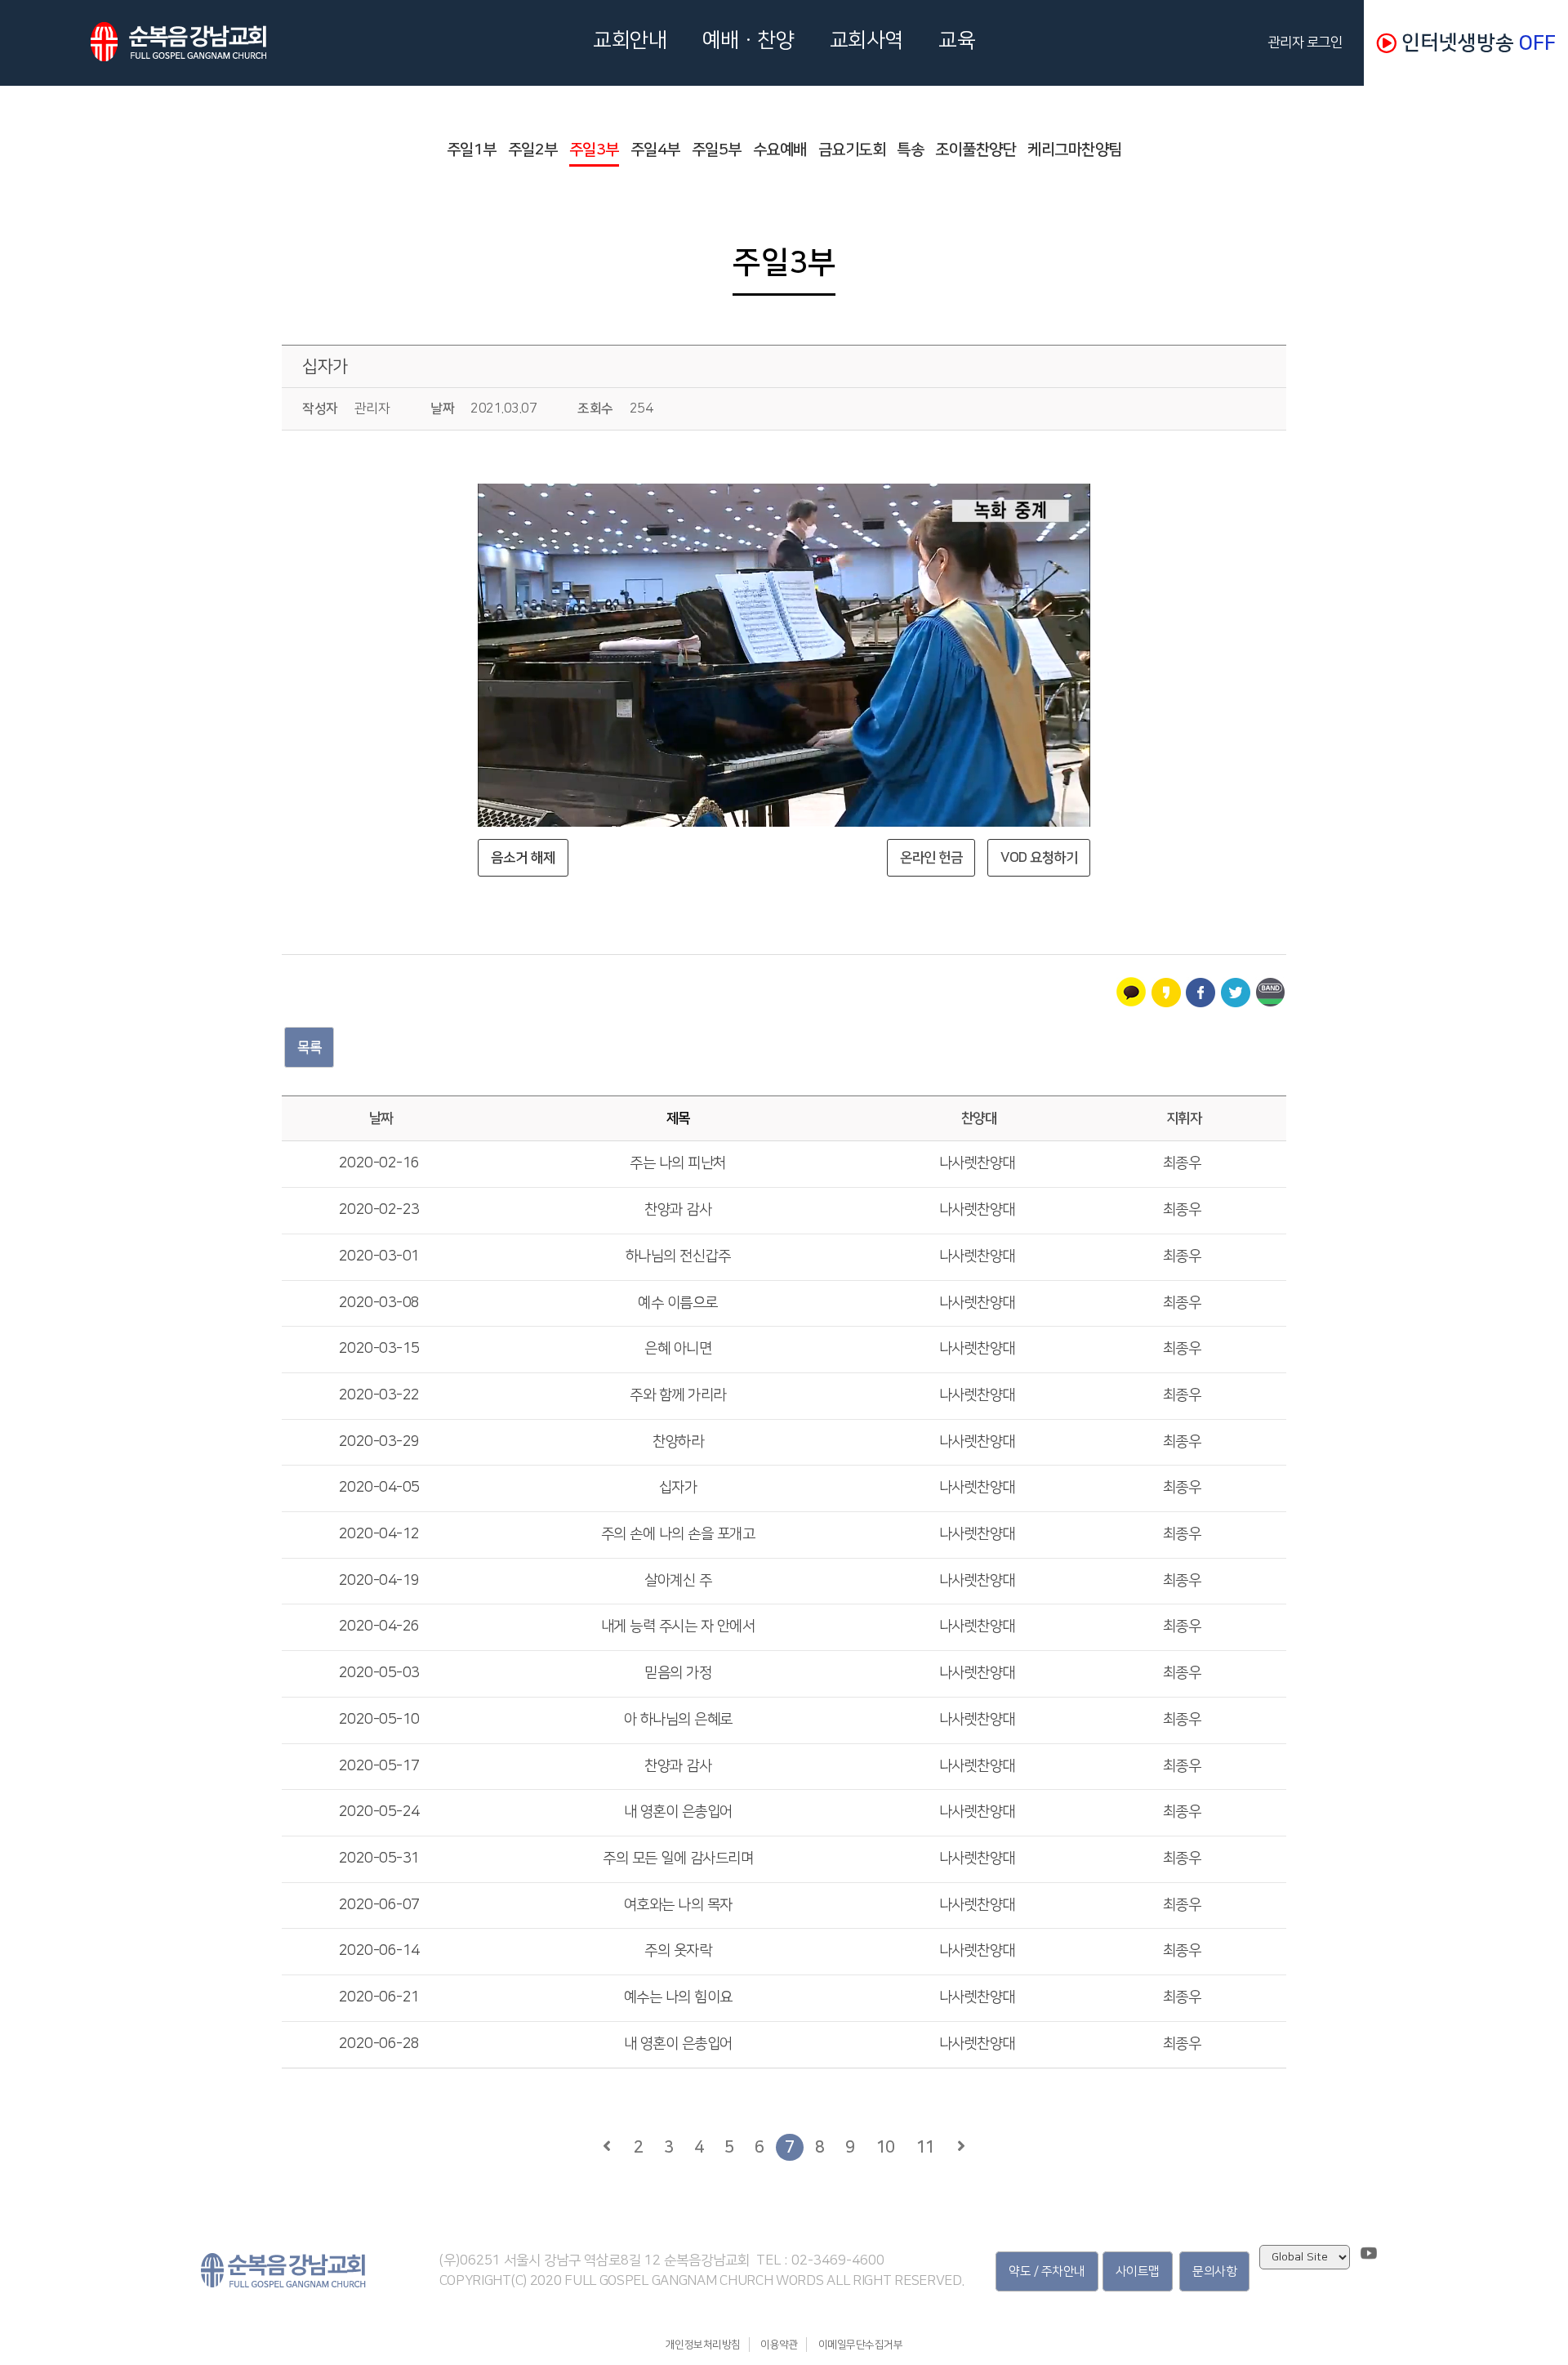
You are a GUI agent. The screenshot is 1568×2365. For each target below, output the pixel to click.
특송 (910, 150)
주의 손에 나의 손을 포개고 (678, 1534)
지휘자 (1184, 1118)
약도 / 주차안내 (1047, 2271)
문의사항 (1214, 2271)
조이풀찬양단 (976, 150)
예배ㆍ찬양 (748, 40)
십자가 (325, 366)
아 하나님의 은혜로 (678, 1720)
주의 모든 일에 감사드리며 (678, 1859)
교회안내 (630, 40)
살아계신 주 (678, 1581)
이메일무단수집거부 (861, 2345)
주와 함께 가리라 (678, 1395)
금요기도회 (852, 150)
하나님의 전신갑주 (678, 1256)
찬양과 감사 (678, 1210)
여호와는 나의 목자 (678, 1905)
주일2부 (533, 150)
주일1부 (472, 150)
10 (885, 2147)
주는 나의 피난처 (678, 1163)
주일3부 (594, 150)
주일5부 (717, 150)
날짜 (381, 1118)
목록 (309, 1047)
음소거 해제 (523, 858)
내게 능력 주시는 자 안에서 (678, 1626)
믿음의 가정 (678, 1673)
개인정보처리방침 (703, 2345)
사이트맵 (1138, 2271)
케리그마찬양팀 (1075, 150)
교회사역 (866, 40)
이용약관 (779, 2345)
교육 (957, 40)
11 (925, 2147)
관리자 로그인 (1308, 42)
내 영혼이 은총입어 (678, 1812)
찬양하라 (678, 1442)
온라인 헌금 (931, 858)
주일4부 (655, 150)
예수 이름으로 (678, 1303)
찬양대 (979, 1118)
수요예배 (780, 150)
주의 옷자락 (678, 1951)
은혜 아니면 (678, 1349)
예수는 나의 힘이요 (678, 1997)
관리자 (372, 408)
